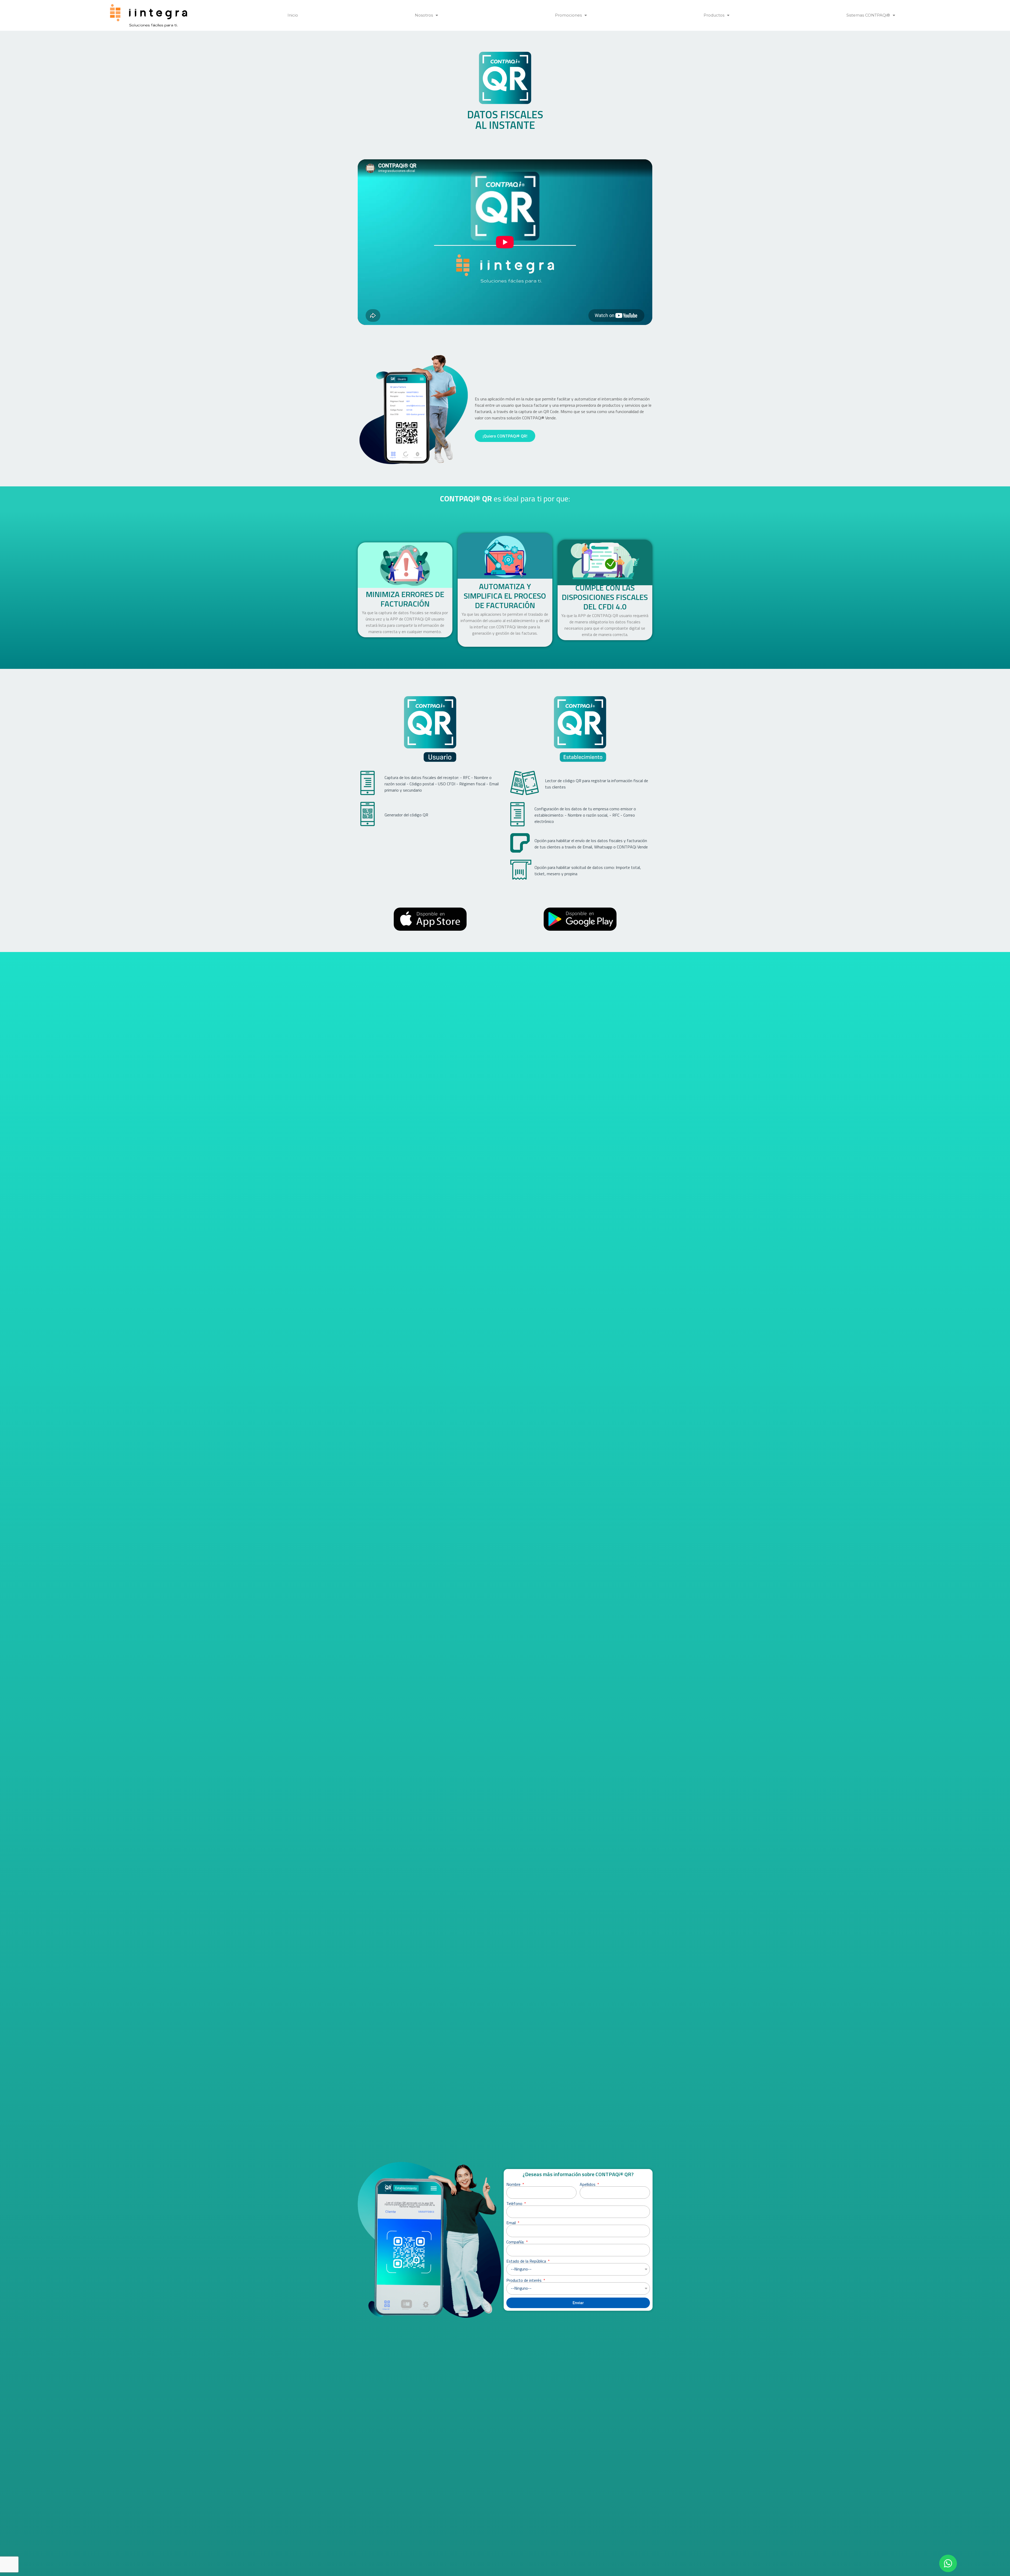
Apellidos (588, 2184)
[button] (948, 2563)
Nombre (514, 2184)
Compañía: (516, 2242)
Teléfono (515, 2203)
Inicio (293, 15)
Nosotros (424, 15)
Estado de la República (527, 2261)
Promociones (568, 15)
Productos (714, 15)
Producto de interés (524, 2280)
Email (512, 2223)
